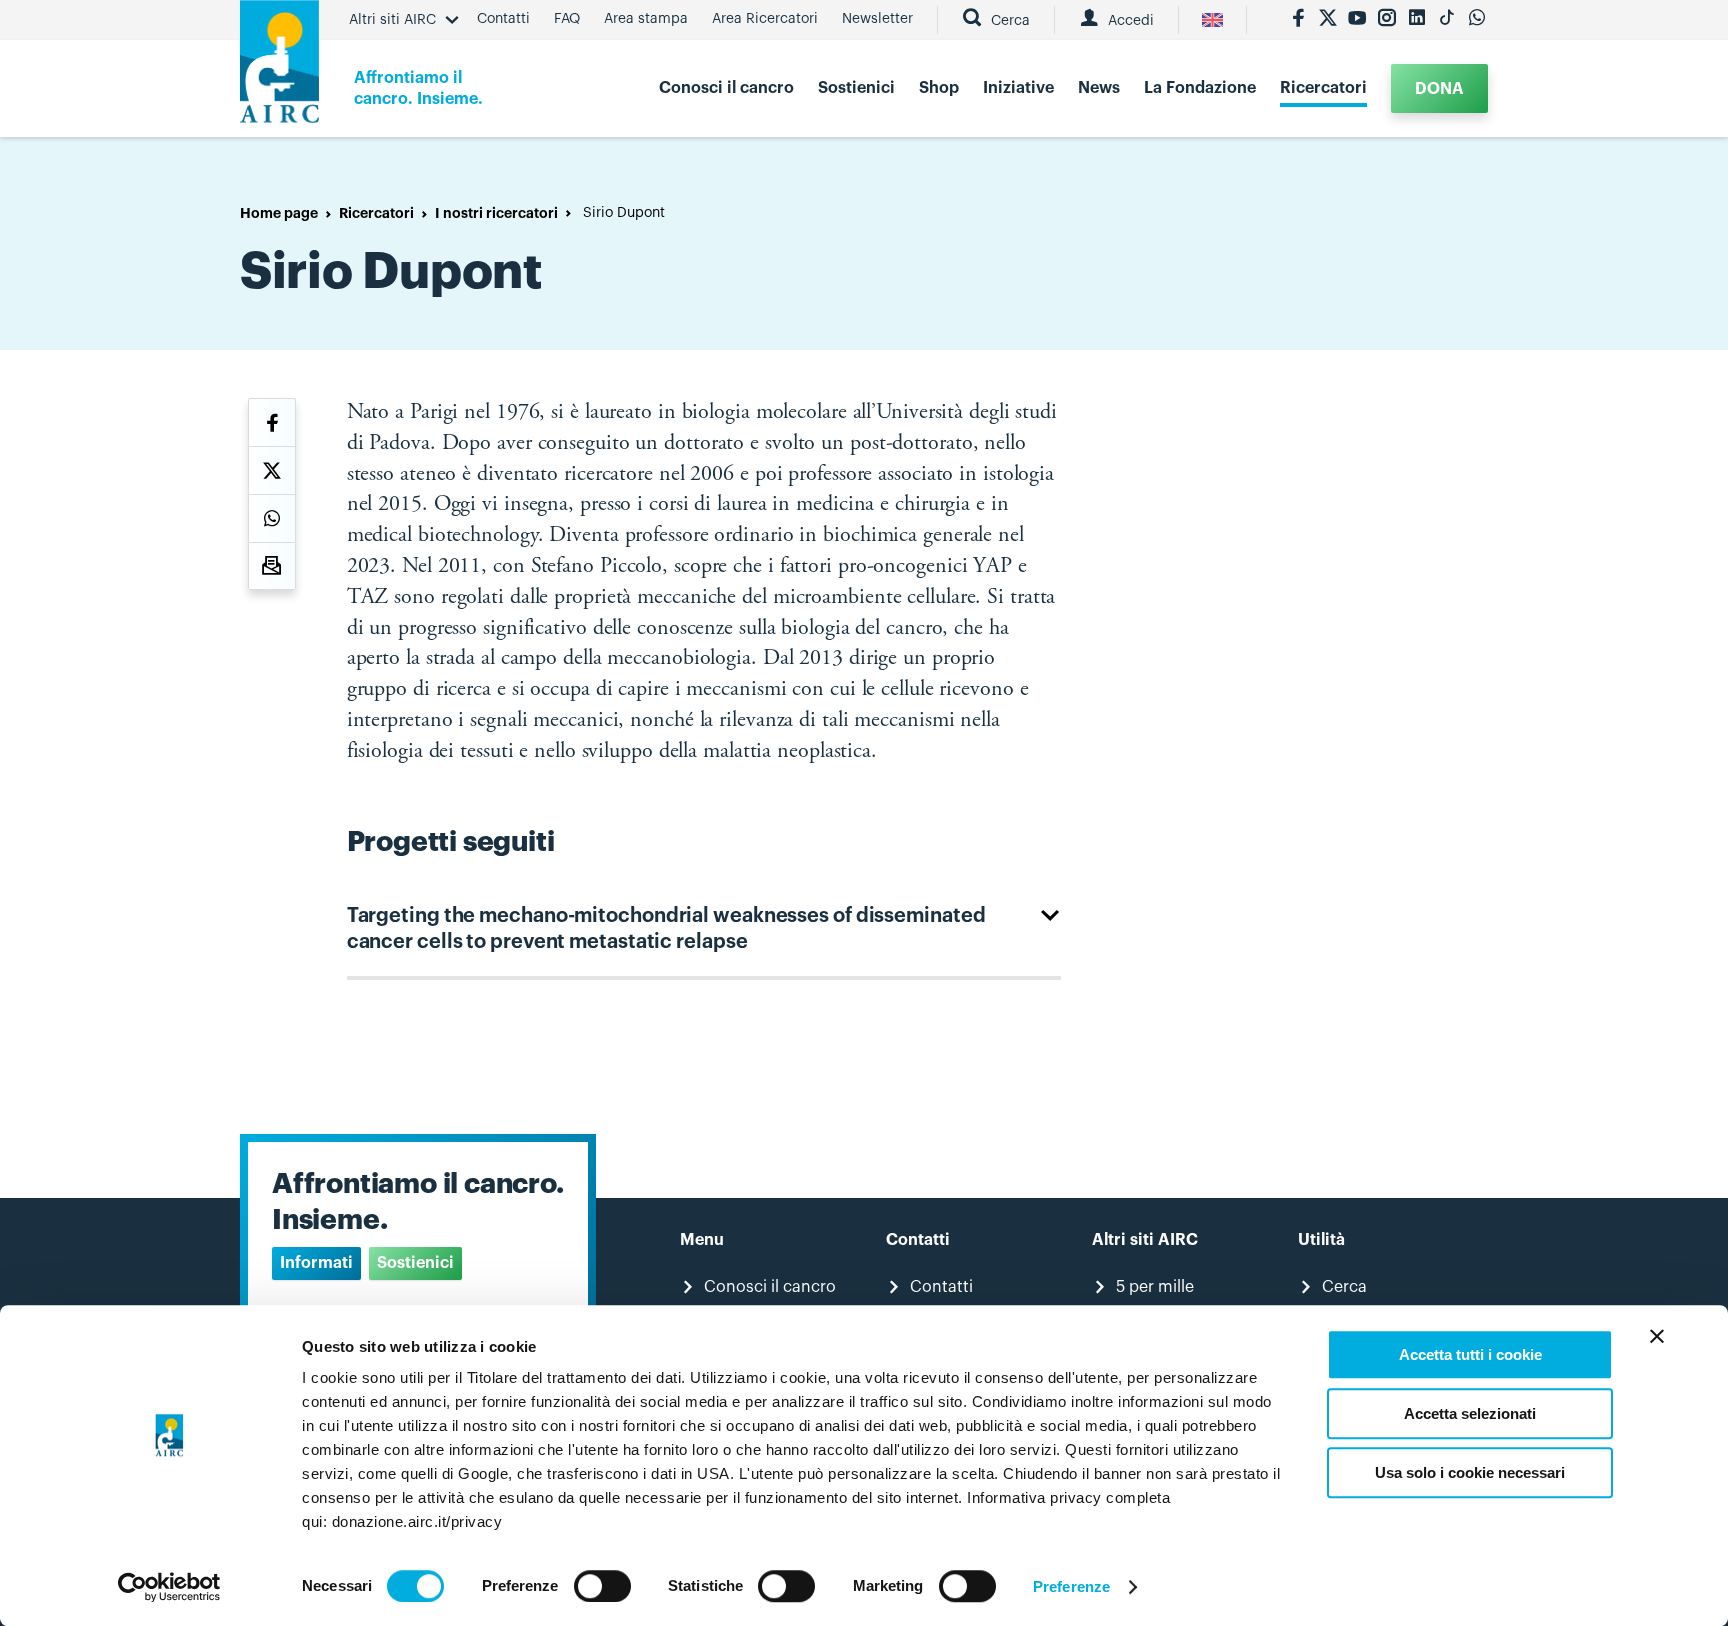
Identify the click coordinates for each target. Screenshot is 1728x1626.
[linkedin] (1417, 20)
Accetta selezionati (1470, 1413)
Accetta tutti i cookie (1470, 1354)
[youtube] (1357, 20)
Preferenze (1071, 1586)
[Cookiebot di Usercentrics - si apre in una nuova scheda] (169, 1587)
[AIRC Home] (279, 68)
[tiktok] (1447, 20)
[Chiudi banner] (1657, 1336)
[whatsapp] (1477, 20)
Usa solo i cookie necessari (1470, 1472)
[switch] (602, 1586)
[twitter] (1328, 20)
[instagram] (1387, 20)
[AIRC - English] (1212, 20)
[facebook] (1298, 20)
